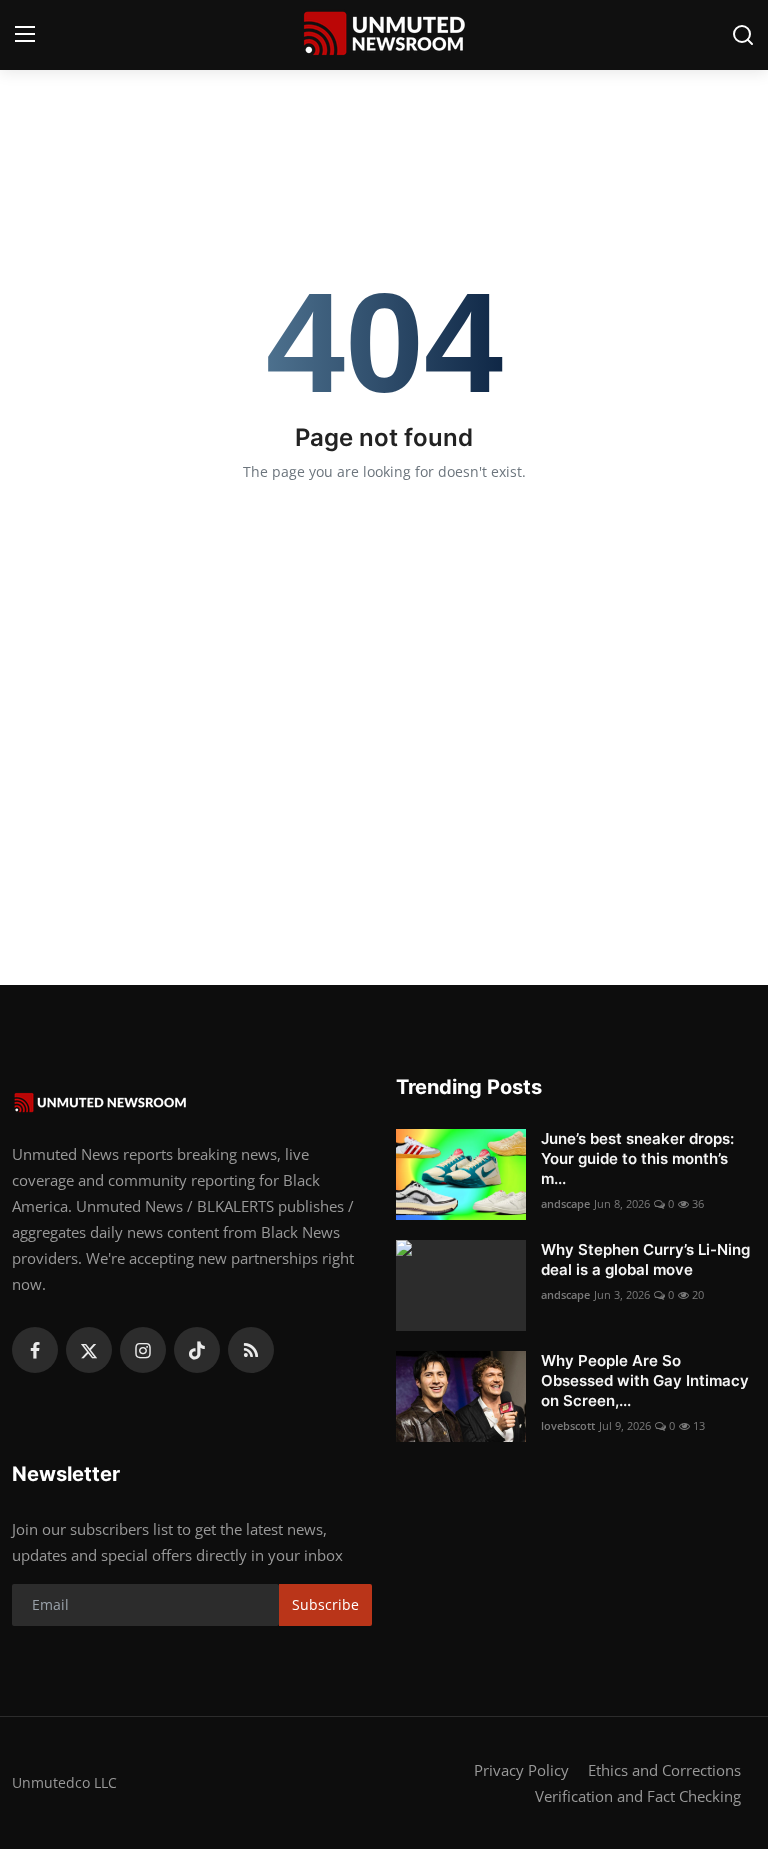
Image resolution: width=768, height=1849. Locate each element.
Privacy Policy (521, 1770)
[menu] (25, 35)
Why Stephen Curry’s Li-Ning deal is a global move (645, 1259)
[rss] (251, 1350)
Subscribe (325, 1604)
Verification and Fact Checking (638, 1796)
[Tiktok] (197, 1350)
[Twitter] (89, 1350)
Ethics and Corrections (664, 1770)
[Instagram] (143, 1350)
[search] (743, 35)
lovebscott (568, 1425)
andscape (565, 1203)
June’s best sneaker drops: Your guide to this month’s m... (637, 1158)
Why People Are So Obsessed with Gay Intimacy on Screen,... (645, 1380)
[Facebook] (35, 1350)
